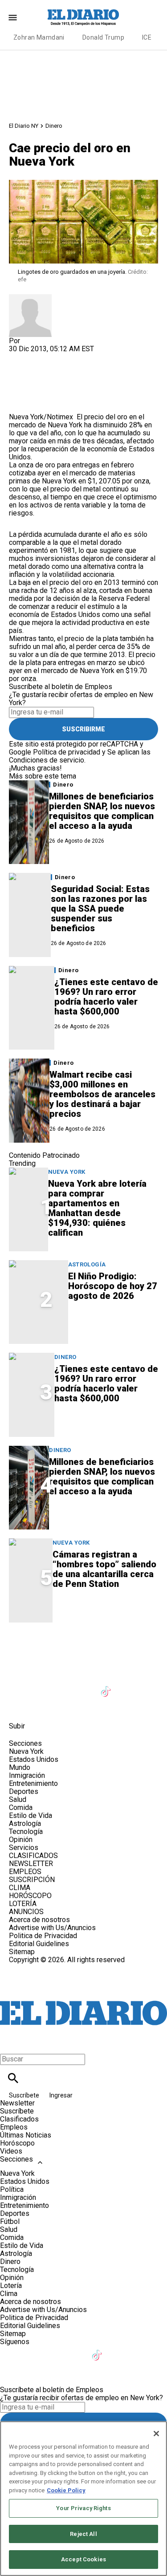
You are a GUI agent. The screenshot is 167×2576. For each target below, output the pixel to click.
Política (12, 2189)
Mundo (20, 1767)
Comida (21, 1807)
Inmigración (27, 1775)
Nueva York (67, 1172)
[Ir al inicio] (83, 1649)
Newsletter (17, 2103)
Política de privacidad (67, 752)
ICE (147, 37)
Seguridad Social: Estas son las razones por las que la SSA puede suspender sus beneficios (100, 909)
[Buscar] (13, 2078)
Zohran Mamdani (39, 37)
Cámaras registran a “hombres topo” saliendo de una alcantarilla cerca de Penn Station (104, 1569)
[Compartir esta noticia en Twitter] (63, 357)
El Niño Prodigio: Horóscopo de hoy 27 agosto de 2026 (113, 1286)
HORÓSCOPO (30, 1896)
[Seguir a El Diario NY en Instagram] (63, 1686)
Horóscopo (17, 2143)
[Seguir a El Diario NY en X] (42, 1686)
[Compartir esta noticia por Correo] (84, 357)
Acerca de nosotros (39, 1920)
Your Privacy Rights (83, 2508)
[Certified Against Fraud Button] (41, 1968)
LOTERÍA (23, 1904)
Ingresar (61, 2095)
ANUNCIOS (26, 1912)
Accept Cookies (83, 2559)
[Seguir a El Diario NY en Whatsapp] (63, 1706)
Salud (18, 1799)
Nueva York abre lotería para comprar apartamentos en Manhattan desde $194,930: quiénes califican (97, 1208)
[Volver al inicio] (83, 1996)
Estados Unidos (34, 1759)
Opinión (21, 1840)
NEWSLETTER (31, 1864)
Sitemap (22, 1952)
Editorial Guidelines (39, 1944)
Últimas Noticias (26, 2135)
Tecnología (26, 1832)
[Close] (156, 2434)
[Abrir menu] (13, 18)
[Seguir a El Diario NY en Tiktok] (107, 1686)
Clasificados (19, 2119)
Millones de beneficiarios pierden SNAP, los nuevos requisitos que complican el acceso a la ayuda (102, 811)
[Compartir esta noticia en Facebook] (42, 357)
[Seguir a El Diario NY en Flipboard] (20, 1706)
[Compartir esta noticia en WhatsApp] (20, 357)
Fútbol (10, 2221)
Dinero (54, 126)
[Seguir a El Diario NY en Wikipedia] (42, 1706)
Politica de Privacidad (43, 1936)
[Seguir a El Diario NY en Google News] (128, 1686)
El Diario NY (24, 126)
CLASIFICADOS (33, 1856)
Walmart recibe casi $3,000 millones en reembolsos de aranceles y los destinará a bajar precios (102, 1094)
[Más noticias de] (30, 298)
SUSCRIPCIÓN (32, 1880)
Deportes (24, 1791)
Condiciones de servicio (47, 760)
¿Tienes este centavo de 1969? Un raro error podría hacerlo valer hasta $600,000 (106, 997)
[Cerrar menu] (10, 2044)
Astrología (87, 1264)
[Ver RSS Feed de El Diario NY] (84, 1706)
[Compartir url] (19, 403)
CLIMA (20, 1888)
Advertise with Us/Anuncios (52, 1928)
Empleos (14, 2127)
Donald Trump (103, 37)
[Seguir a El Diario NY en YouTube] (85, 1686)
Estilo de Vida (31, 1815)
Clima (9, 2294)
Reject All (83, 2534)
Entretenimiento (33, 1783)
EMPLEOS (25, 1872)
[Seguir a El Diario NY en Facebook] (20, 1686)
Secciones (16, 2159)
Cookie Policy (66, 2490)
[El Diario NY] (84, 17)
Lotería (11, 2286)
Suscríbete (25, 2095)
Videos (11, 2151)
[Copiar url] (30, 383)
